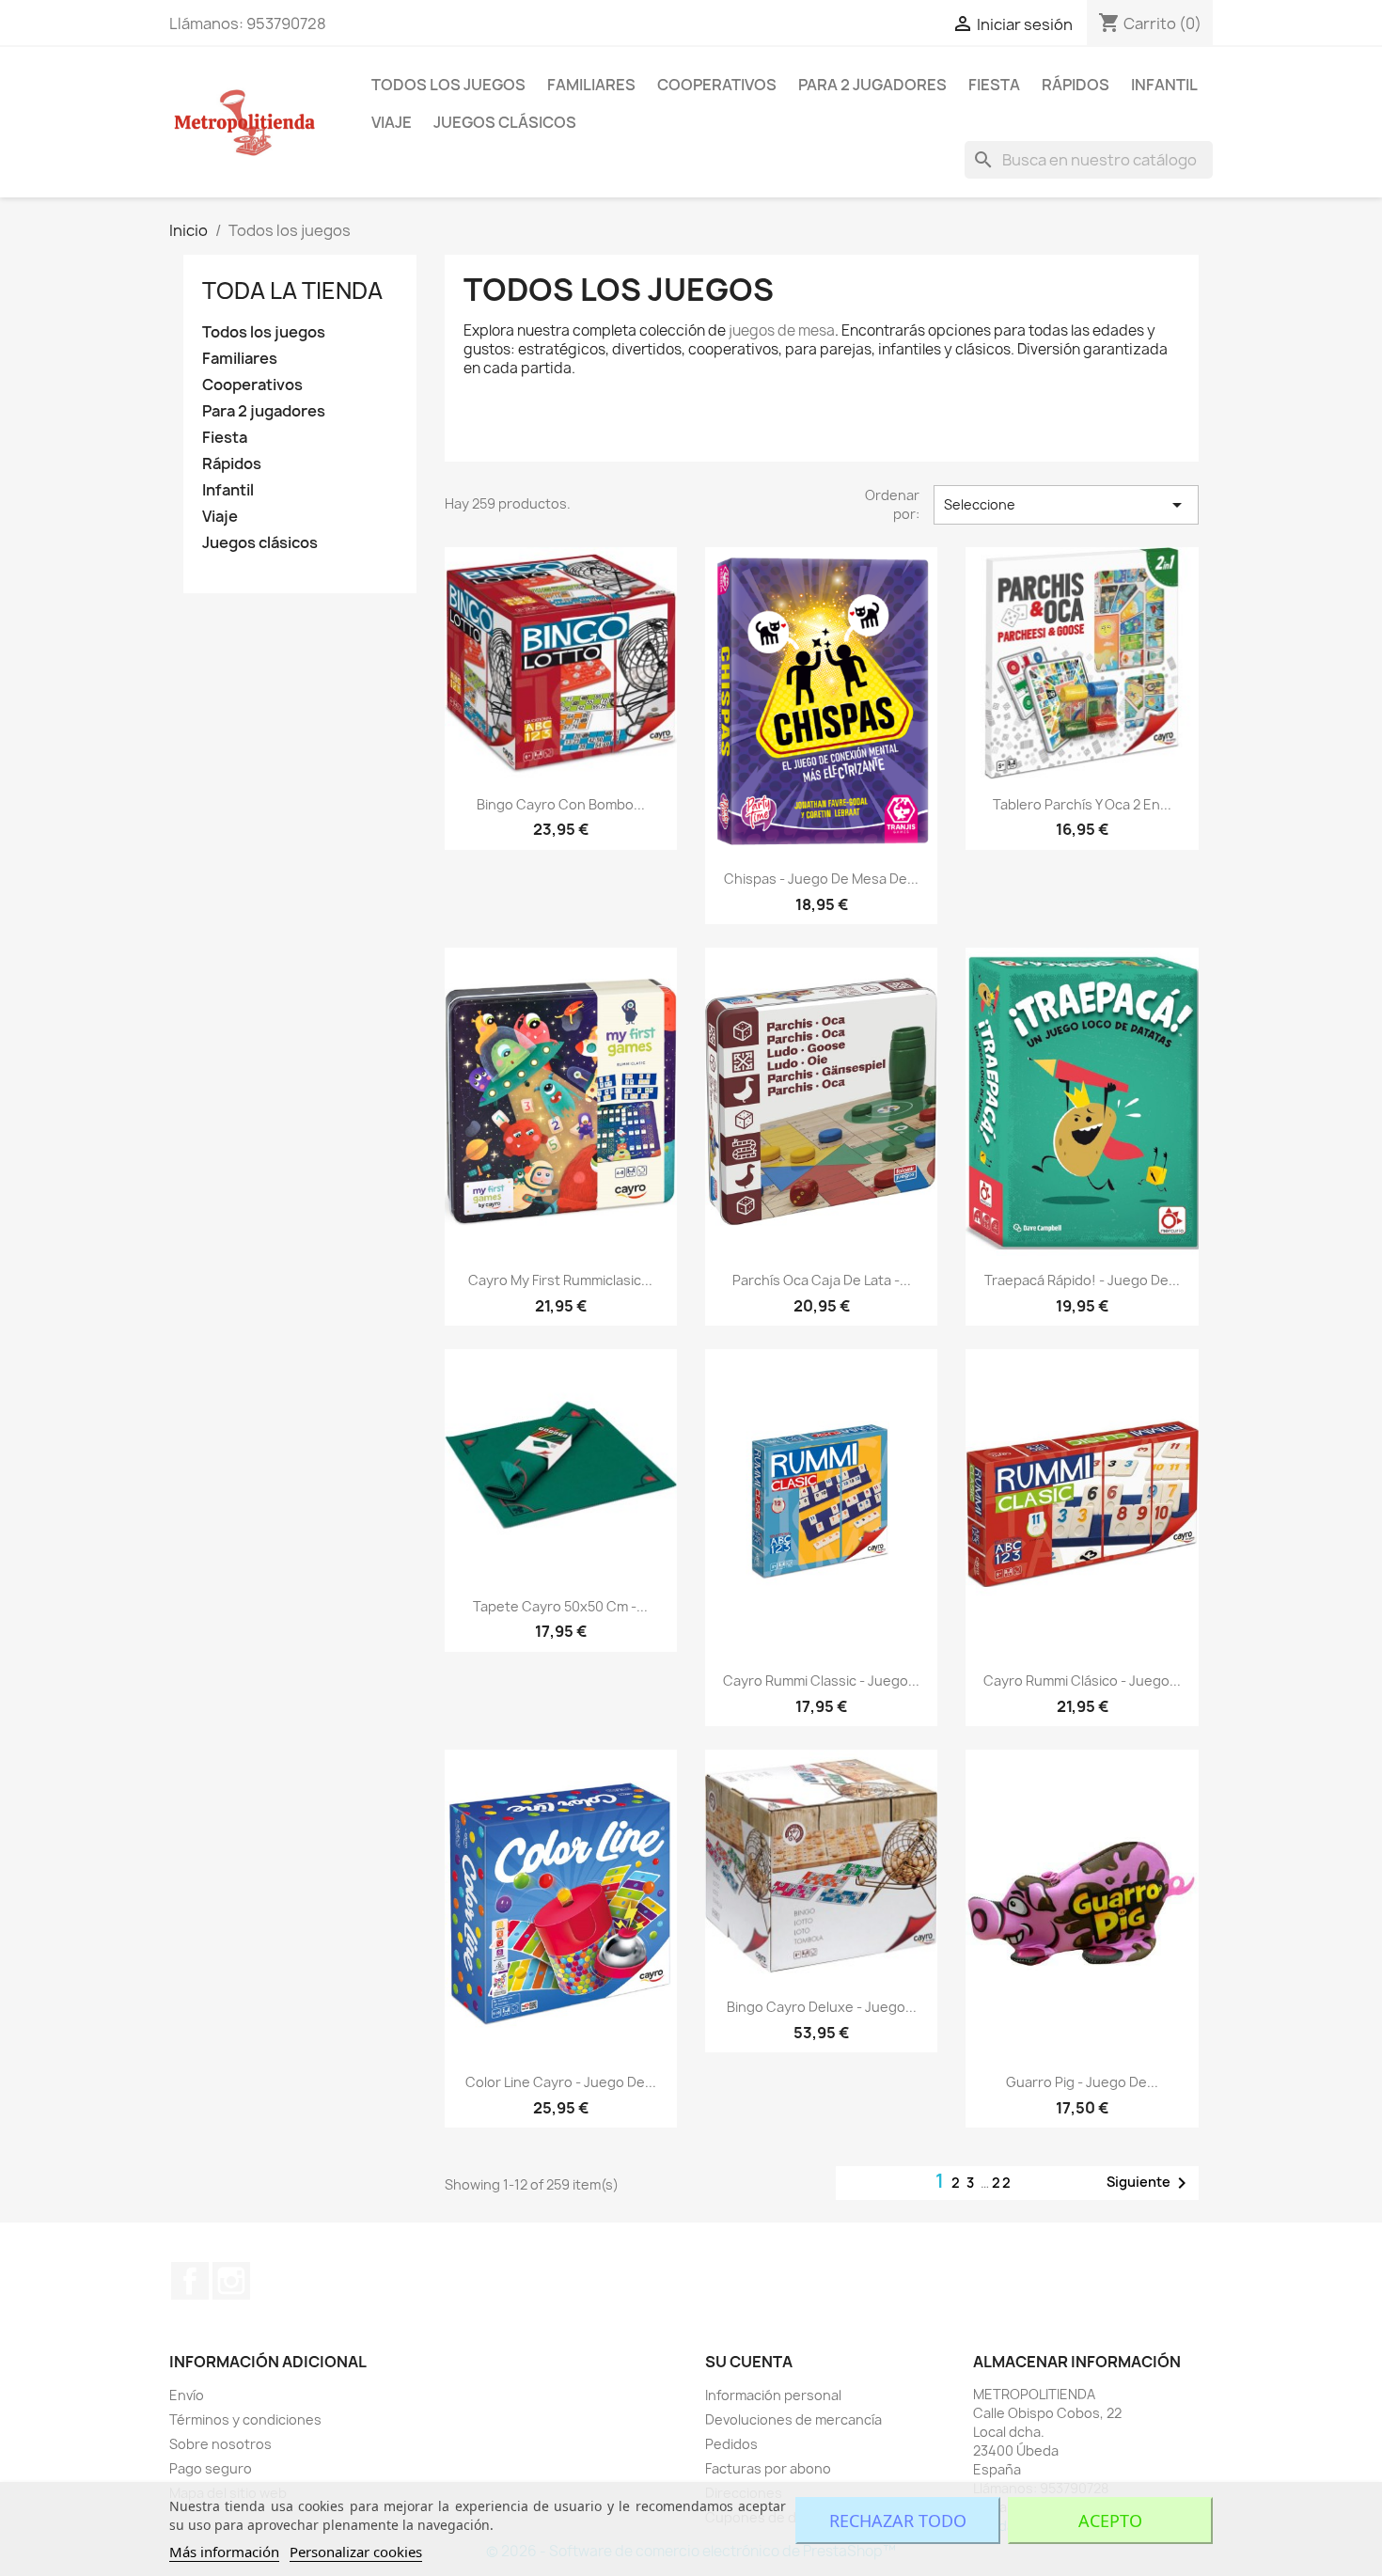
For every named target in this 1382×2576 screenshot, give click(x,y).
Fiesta (994, 85)
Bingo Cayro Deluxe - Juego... (822, 2007)
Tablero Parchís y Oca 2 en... (1082, 804)
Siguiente (1150, 2183)
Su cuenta (749, 2362)
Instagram (231, 2281)
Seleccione (1066, 505)
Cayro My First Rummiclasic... (560, 1280)
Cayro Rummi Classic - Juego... (821, 1681)
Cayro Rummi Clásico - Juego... (1082, 1681)
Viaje (392, 122)
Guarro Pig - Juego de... (1082, 2082)
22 (1002, 2183)
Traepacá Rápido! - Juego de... (1082, 1280)
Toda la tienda (292, 291)
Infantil (1164, 85)
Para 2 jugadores (872, 85)
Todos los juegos (448, 85)
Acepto (1110, 2521)
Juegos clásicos (505, 122)
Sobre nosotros (220, 2444)
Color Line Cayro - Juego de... (561, 2082)
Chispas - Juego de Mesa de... (821, 879)
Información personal (773, 2395)
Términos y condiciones (245, 2419)
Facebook (190, 2281)
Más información (224, 2552)
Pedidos (731, 2444)
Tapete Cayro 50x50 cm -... (560, 1606)
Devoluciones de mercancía (793, 2419)
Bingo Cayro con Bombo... (561, 804)
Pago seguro (211, 2468)
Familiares (591, 85)
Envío (187, 2395)
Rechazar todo (898, 2521)
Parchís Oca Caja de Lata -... (822, 1280)
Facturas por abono (768, 2468)
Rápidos (1076, 85)
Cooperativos (717, 85)
